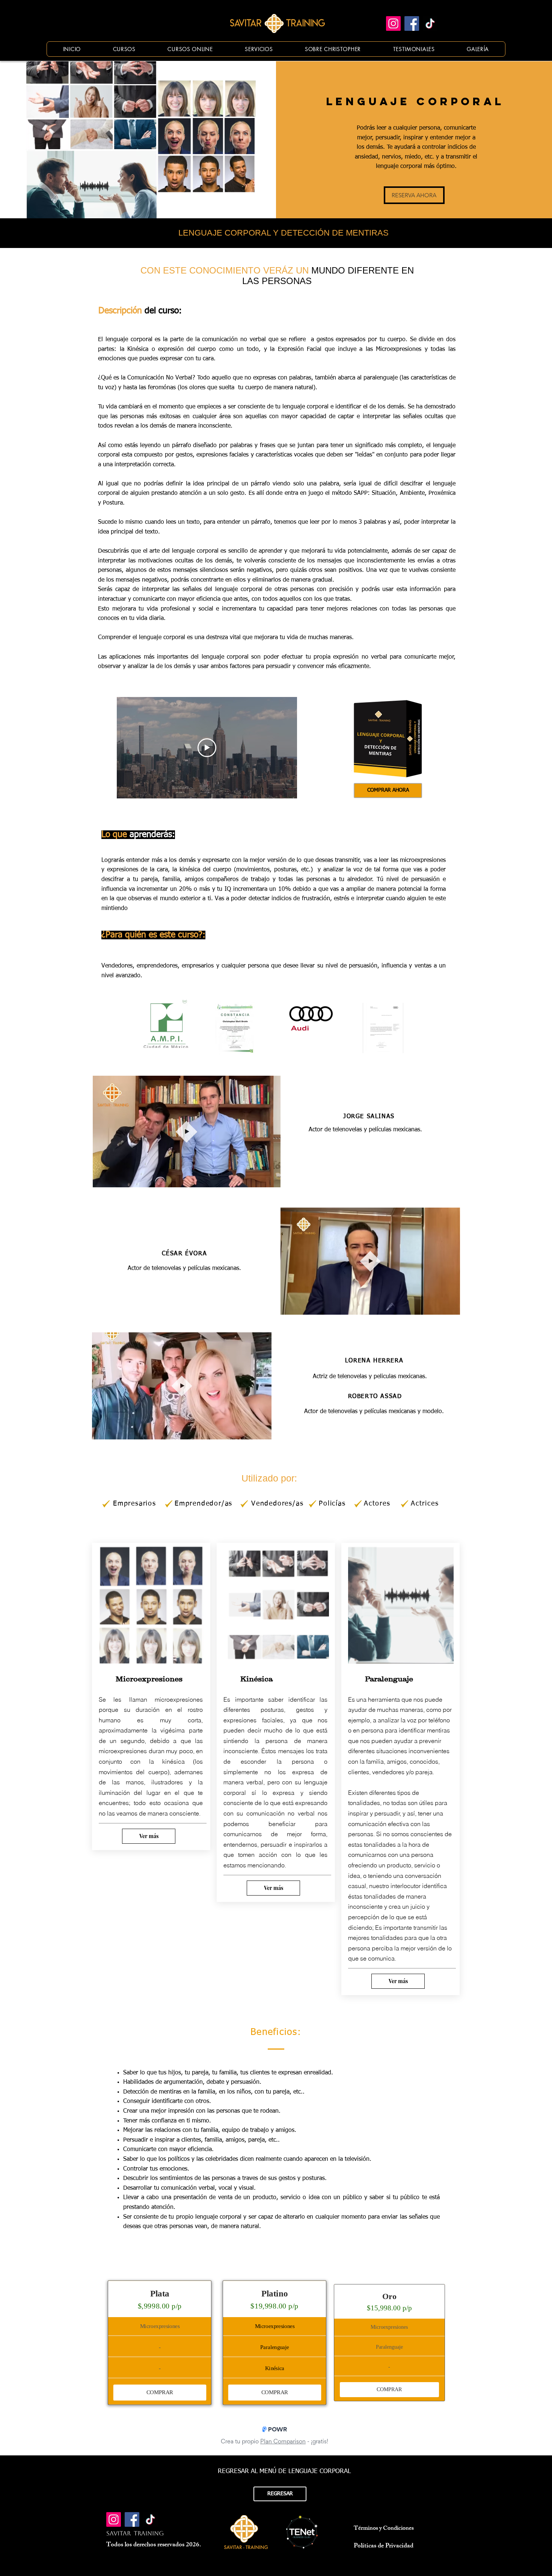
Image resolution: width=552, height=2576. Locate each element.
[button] (271, 1179)
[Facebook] (412, 23)
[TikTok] (430, 23)
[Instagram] (393, 23)
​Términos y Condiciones (384, 2529)
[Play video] (207, 748)
